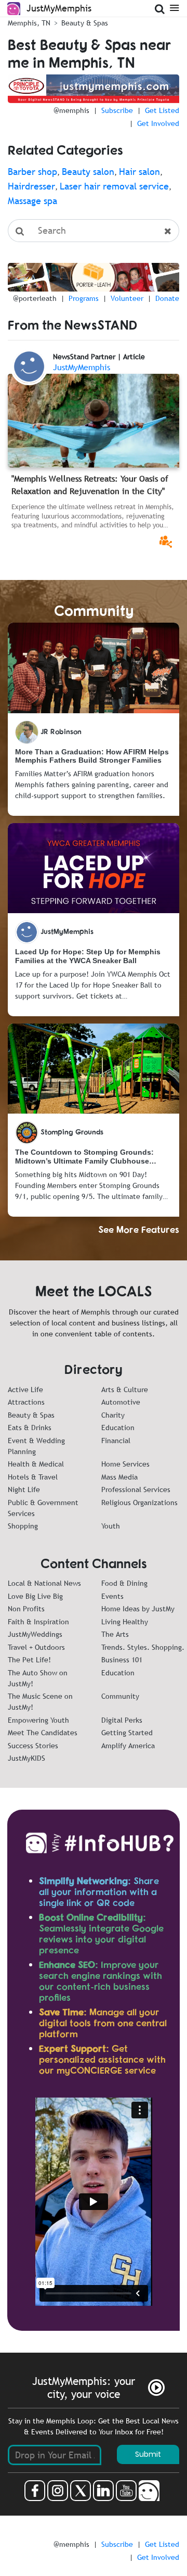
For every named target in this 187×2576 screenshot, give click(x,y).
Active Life (25, 1390)
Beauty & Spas (31, 1415)
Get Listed (162, 110)
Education (118, 1428)
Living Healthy (125, 1622)
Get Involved (158, 123)
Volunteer (127, 298)
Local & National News (44, 1583)
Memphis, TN (29, 23)
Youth (111, 1526)
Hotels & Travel (33, 1477)
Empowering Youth (38, 1720)
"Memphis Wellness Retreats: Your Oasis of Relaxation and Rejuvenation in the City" (90, 485)
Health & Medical (36, 1464)
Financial (116, 1441)
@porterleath (35, 298)
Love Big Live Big (35, 1596)
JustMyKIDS (26, 1758)
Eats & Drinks (30, 1428)
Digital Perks (122, 1720)
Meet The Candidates (43, 1733)
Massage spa (32, 201)
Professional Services (136, 1489)
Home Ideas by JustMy (138, 1609)
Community (120, 1696)
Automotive (121, 1402)
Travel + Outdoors (36, 1647)
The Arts (115, 1634)
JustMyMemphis (82, 367)
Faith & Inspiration (38, 1622)
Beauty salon (88, 172)
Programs (84, 298)
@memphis (71, 110)
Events (112, 1596)
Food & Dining (124, 1583)
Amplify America (128, 1746)
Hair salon (139, 172)
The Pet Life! (29, 1660)
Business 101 (122, 1660)
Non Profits (26, 1609)
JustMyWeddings (35, 1634)
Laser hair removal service (114, 186)
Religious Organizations (139, 1502)
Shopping (23, 1526)
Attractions (26, 1402)
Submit (148, 2454)
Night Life (24, 1489)
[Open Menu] (174, 7)
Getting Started (127, 1733)
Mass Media (119, 1477)
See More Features (139, 1229)
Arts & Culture (125, 1390)
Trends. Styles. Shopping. (143, 1647)
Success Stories (33, 1746)
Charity (113, 1415)
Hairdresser (31, 186)
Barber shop (32, 172)
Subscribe (117, 110)
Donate (167, 298)
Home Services (125, 1464)
